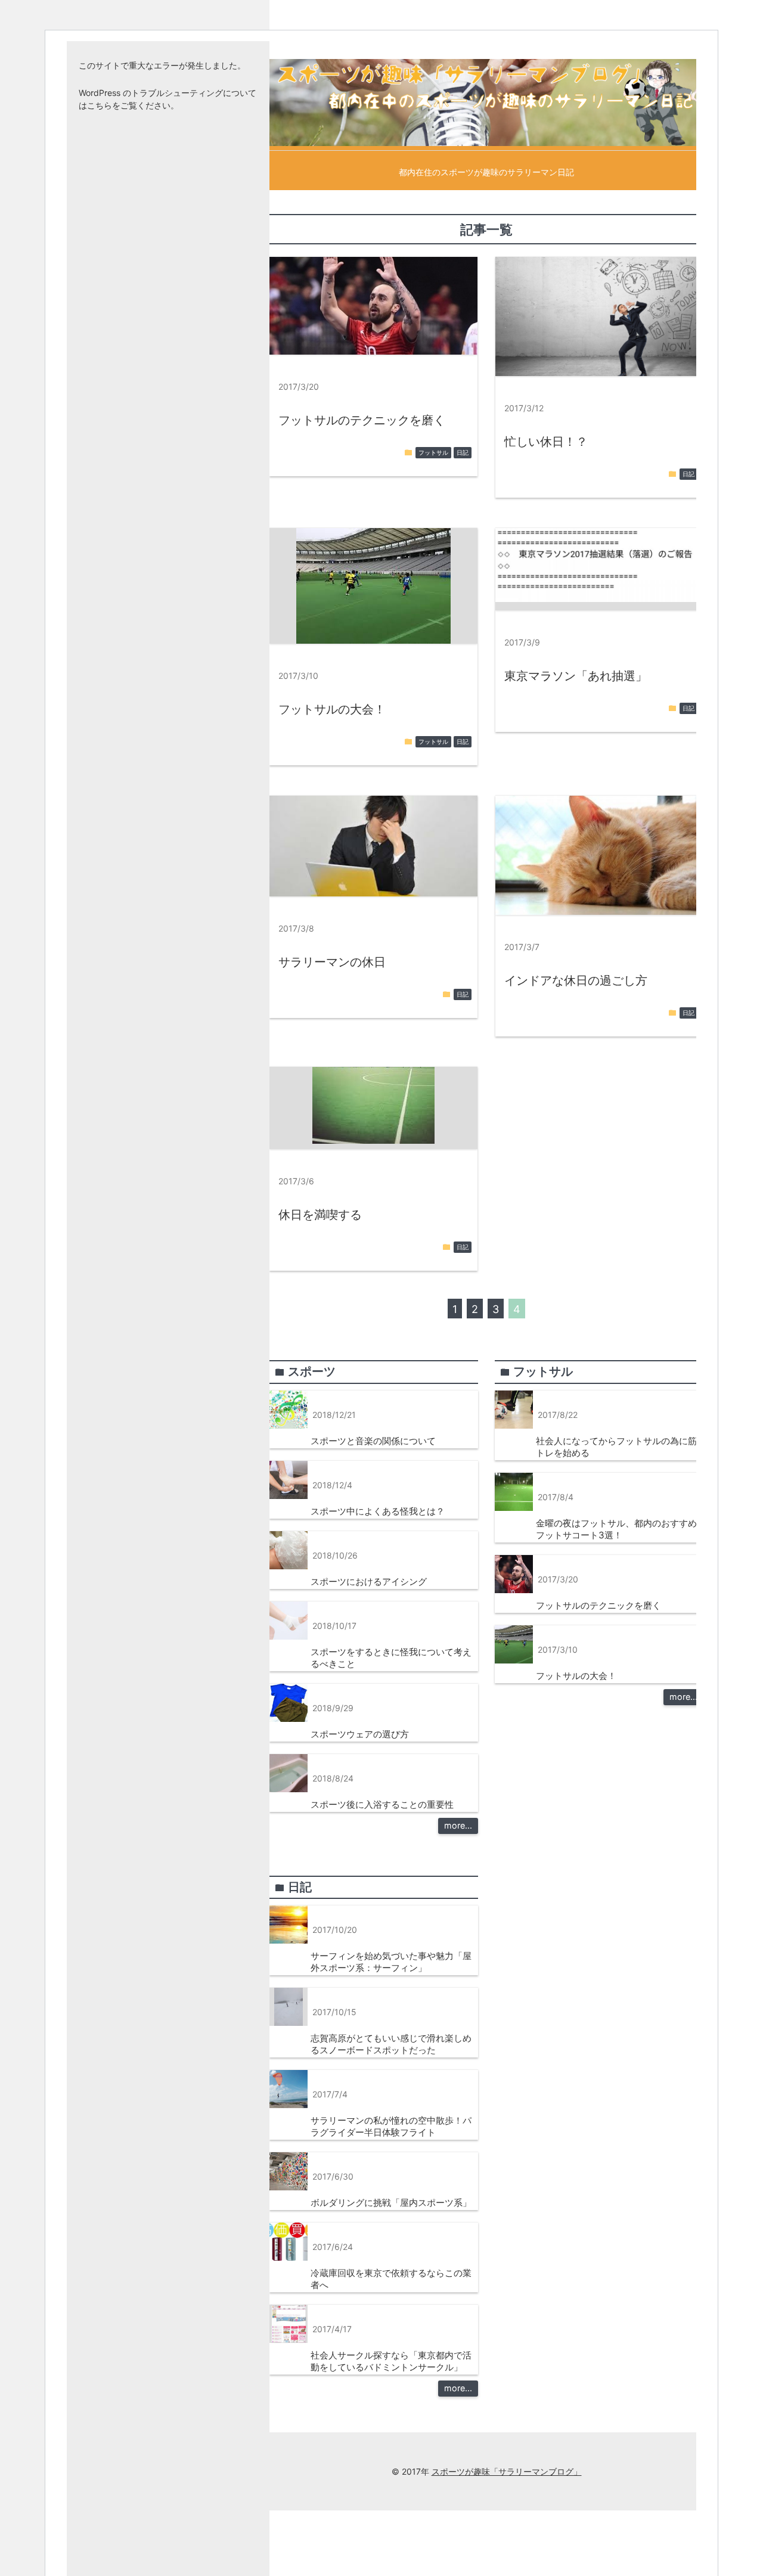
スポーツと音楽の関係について (373, 1441)
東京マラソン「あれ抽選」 (576, 676)
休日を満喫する (320, 1215)
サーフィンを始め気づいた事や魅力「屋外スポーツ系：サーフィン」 (391, 1962)
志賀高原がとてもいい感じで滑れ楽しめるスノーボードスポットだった (391, 2044)
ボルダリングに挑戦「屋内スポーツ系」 (391, 2203)
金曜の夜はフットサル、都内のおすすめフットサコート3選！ (616, 1529)
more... (458, 1825)
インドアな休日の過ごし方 (576, 980)
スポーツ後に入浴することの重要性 (382, 1804)
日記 (463, 453)
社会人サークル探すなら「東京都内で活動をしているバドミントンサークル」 (391, 2361)
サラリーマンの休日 (332, 962)
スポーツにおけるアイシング (369, 1582)
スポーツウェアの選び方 (360, 1734)
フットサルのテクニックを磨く (362, 420)
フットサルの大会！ (332, 709)
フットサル (433, 453)
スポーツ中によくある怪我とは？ (378, 1511)
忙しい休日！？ (546, 442)
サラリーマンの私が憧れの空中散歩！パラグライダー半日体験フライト (391, 2126)
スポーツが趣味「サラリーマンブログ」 (507, 2471)
